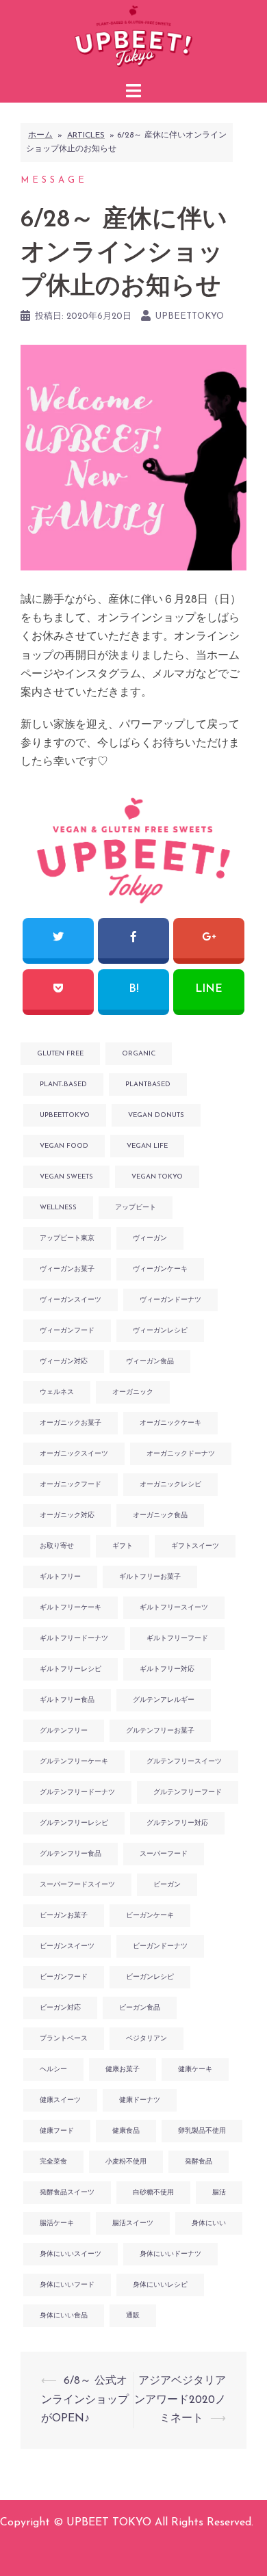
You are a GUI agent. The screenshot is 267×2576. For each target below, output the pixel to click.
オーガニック (133, 1392)
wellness (58, 1208)
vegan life (147, 1146)
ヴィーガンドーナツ (170, 1300)
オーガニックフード (71, 1485)
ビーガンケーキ (150, 1916)
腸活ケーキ (57, 2223)
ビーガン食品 (140, 2008)
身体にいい (209, 2223)
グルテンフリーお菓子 (160, 1731)
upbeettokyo (190, 316)
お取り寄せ (57, 1546)
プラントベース (64, 2039)
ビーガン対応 (60, 2008)
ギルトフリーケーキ (71, 1608)
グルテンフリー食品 (71, 1854)
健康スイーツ (60, 2100)
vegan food (64, 1146)
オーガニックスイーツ (74, 1454)
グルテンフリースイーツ (184, 1762)
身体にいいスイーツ (71, 2254)
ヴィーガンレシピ (160, 1331)
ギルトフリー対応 (167, 1669)
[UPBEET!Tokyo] (133, 38)
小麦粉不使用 (126, 2162)
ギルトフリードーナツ (74, 1639)
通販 (133, 2316)
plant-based (63, 1085)
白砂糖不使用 (153, 2193)
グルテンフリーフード (188, 1792)
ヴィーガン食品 (150, 1362)
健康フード (57, 2131)
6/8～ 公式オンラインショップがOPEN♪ (85, 2400)
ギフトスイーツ (195, 1546)
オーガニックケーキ (170, 1423)
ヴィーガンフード (67, 1331)
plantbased (148, 1085)
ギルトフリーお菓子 (150, 1577)
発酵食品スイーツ (67, 2193)
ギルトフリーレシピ (71, 1669)
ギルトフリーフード (177, 1639)
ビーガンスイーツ (67, 1946)
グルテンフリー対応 (177, 1823)
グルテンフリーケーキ (74, 1762)
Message (54, 180)
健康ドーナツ (140, 2100)
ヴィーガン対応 (64, 1362)
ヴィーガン (150, 1238)
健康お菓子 (123, 2069)
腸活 (219, 2193)
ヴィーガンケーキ (160, 1269)
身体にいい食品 (64, 2316)
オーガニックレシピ (170, 1485)
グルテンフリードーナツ (77, 1792)
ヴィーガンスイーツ (71, 1300)
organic (139, 1054)
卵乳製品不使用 (202, 2131)
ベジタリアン (147, 2039)
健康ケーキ (195, 2069)
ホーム (40, 135)
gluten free (60, 1054)
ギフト (123, 1546)
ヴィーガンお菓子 (67, 1269)
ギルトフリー (60, 1577)
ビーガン (167, 1885)
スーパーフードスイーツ (77, 1885)
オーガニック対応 (67, 1515)
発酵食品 (199, 2162)
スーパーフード (164, 1854)
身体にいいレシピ (160, 2285)
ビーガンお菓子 (64, 1916)
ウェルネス (57, 1392)
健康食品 (126, 2131)
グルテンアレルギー (164, 1700)
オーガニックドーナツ (181, 1454)
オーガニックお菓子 (71, 1423)
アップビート (136, 1208)
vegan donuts (156, 1115)
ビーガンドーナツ (160, 1946)
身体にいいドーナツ (170, 2254)
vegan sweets (66, 1177)
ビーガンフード (64, 1977)
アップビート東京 (67, 1238)
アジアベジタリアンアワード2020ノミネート (180, 2400)
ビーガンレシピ (150, 1977)
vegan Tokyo (157, 1177)
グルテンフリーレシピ (74, 1823)
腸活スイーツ (133, 2223)
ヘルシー (53, 2069)
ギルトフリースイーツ (174, 1608)
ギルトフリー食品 (67, 1700)
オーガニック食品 (160, 1515)
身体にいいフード (67, 2285)
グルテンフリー (64, 1731)
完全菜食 (53, 2162)
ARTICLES (86, 135)
